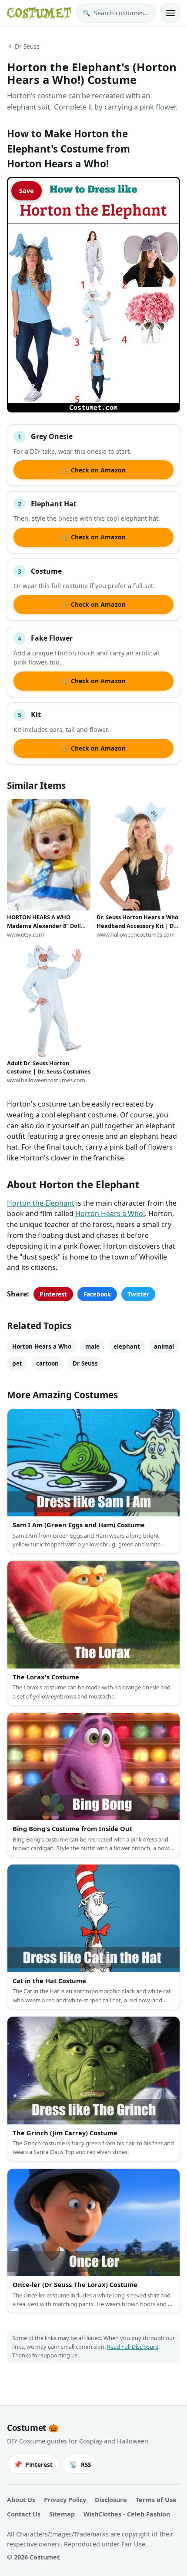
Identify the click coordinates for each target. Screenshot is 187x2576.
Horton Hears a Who (42, 1346)
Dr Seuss (27, 46)
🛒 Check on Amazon (93, 470)
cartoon (47, 1363)
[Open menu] (170, 13)
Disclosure (111, 2500)
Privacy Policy (65, 2500)
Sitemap (62, 2514)
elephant (127, 1346)
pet (17, 1363)
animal (164, 1346)
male (92, 1346)
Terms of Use (156, 2500)
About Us (21, 2500)
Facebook (97, 1294)
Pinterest (53, 1294)
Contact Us (24, 2514)
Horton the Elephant (41, 1203)
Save (27, 191)
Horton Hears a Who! (110, 1213)
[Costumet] (39, 13)
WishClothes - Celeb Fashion (127, 2514)
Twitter (138, 1294)
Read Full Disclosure (133, 2347)
